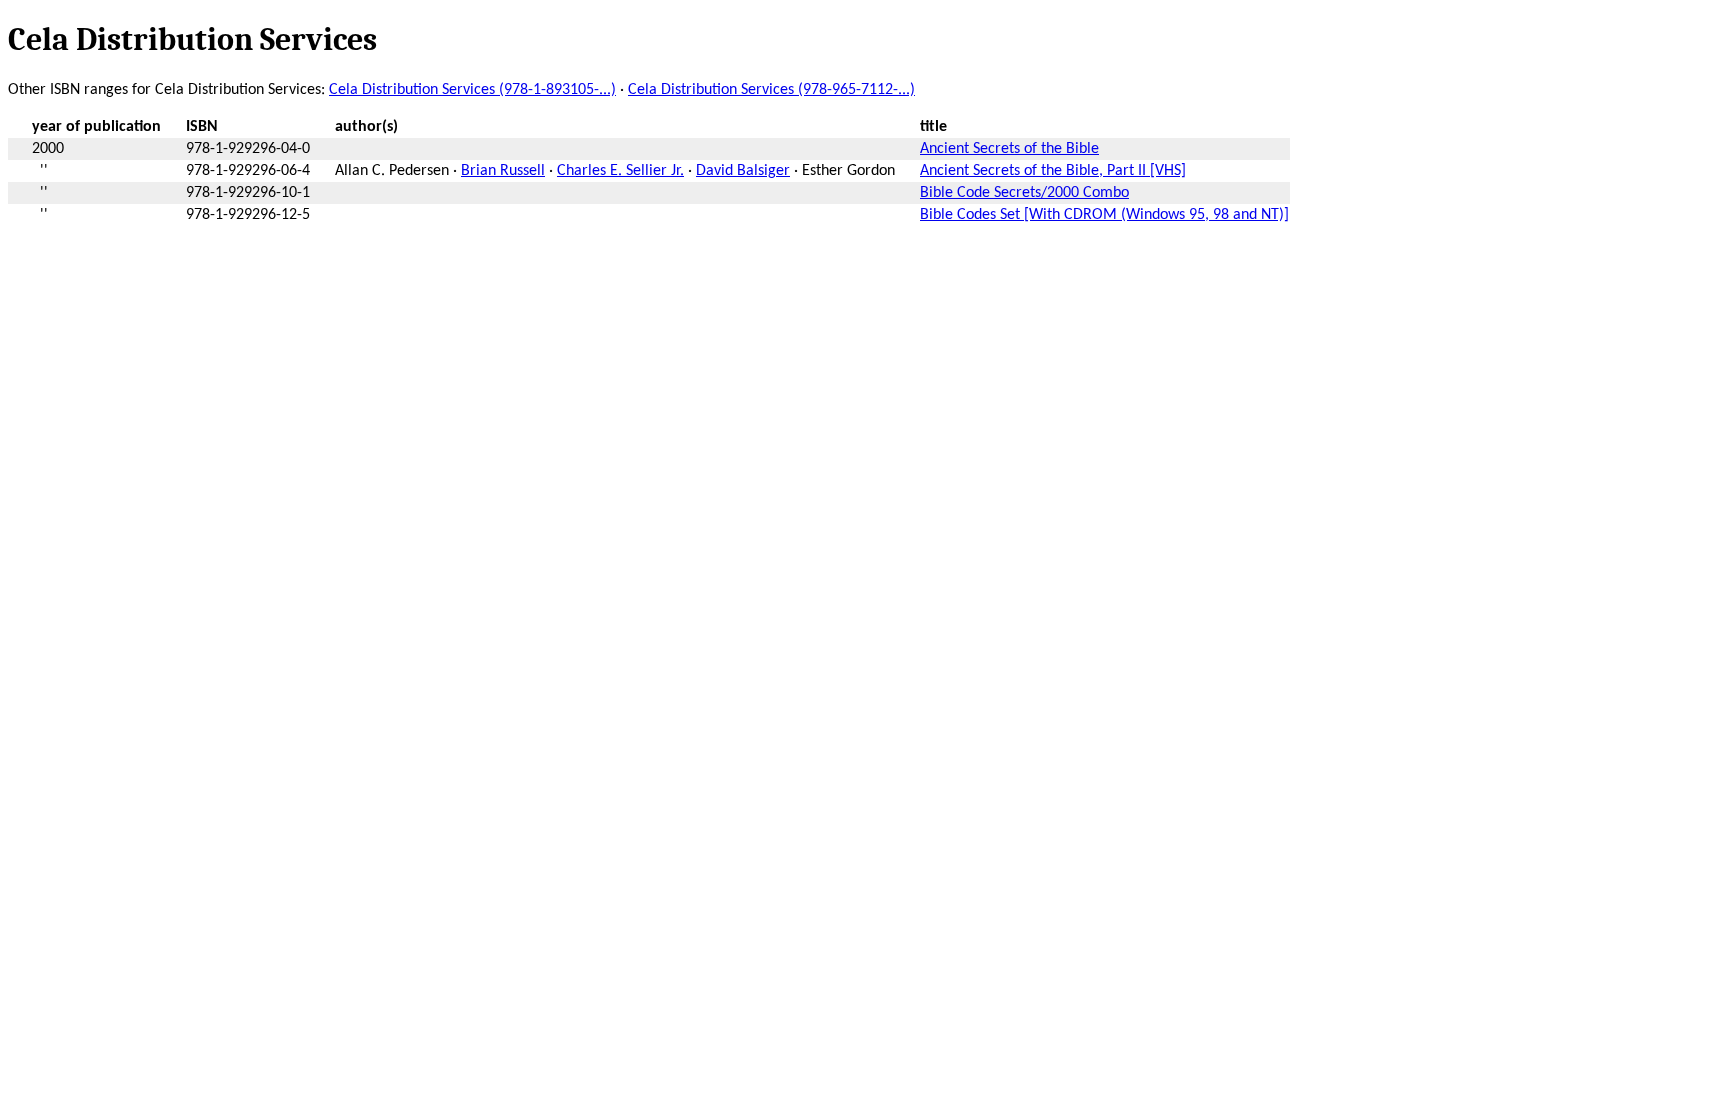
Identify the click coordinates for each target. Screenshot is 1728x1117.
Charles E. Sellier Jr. (620, 171)
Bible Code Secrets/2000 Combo (1024, 193)
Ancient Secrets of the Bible (1009, 149)
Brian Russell (503, 171)
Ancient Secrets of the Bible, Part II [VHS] (1053, 171)
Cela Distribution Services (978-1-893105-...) (472, 90)
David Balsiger (743, 171)
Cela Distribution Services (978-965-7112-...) (771, 90)
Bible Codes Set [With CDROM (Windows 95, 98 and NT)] (1104, 215)
